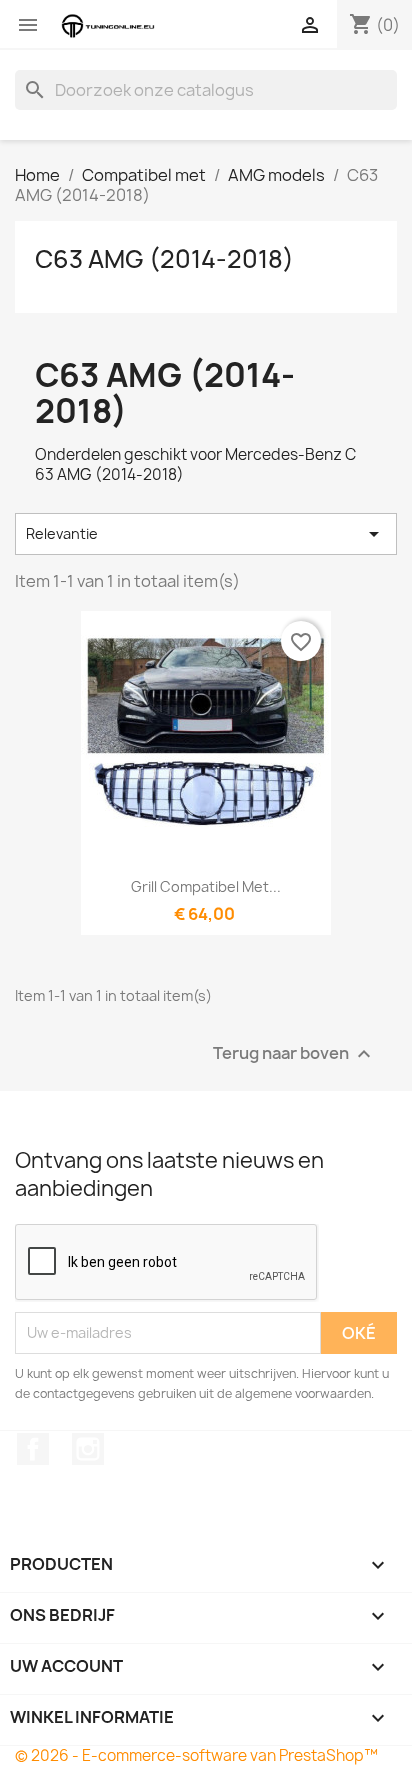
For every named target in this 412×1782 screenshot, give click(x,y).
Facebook (33, 1449)
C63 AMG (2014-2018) (164, 259)
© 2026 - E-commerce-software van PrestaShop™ (196, 1755)
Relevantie (206, 534)
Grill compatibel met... (206, 886)
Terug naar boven (294, 1053)
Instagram (88, 1449)
